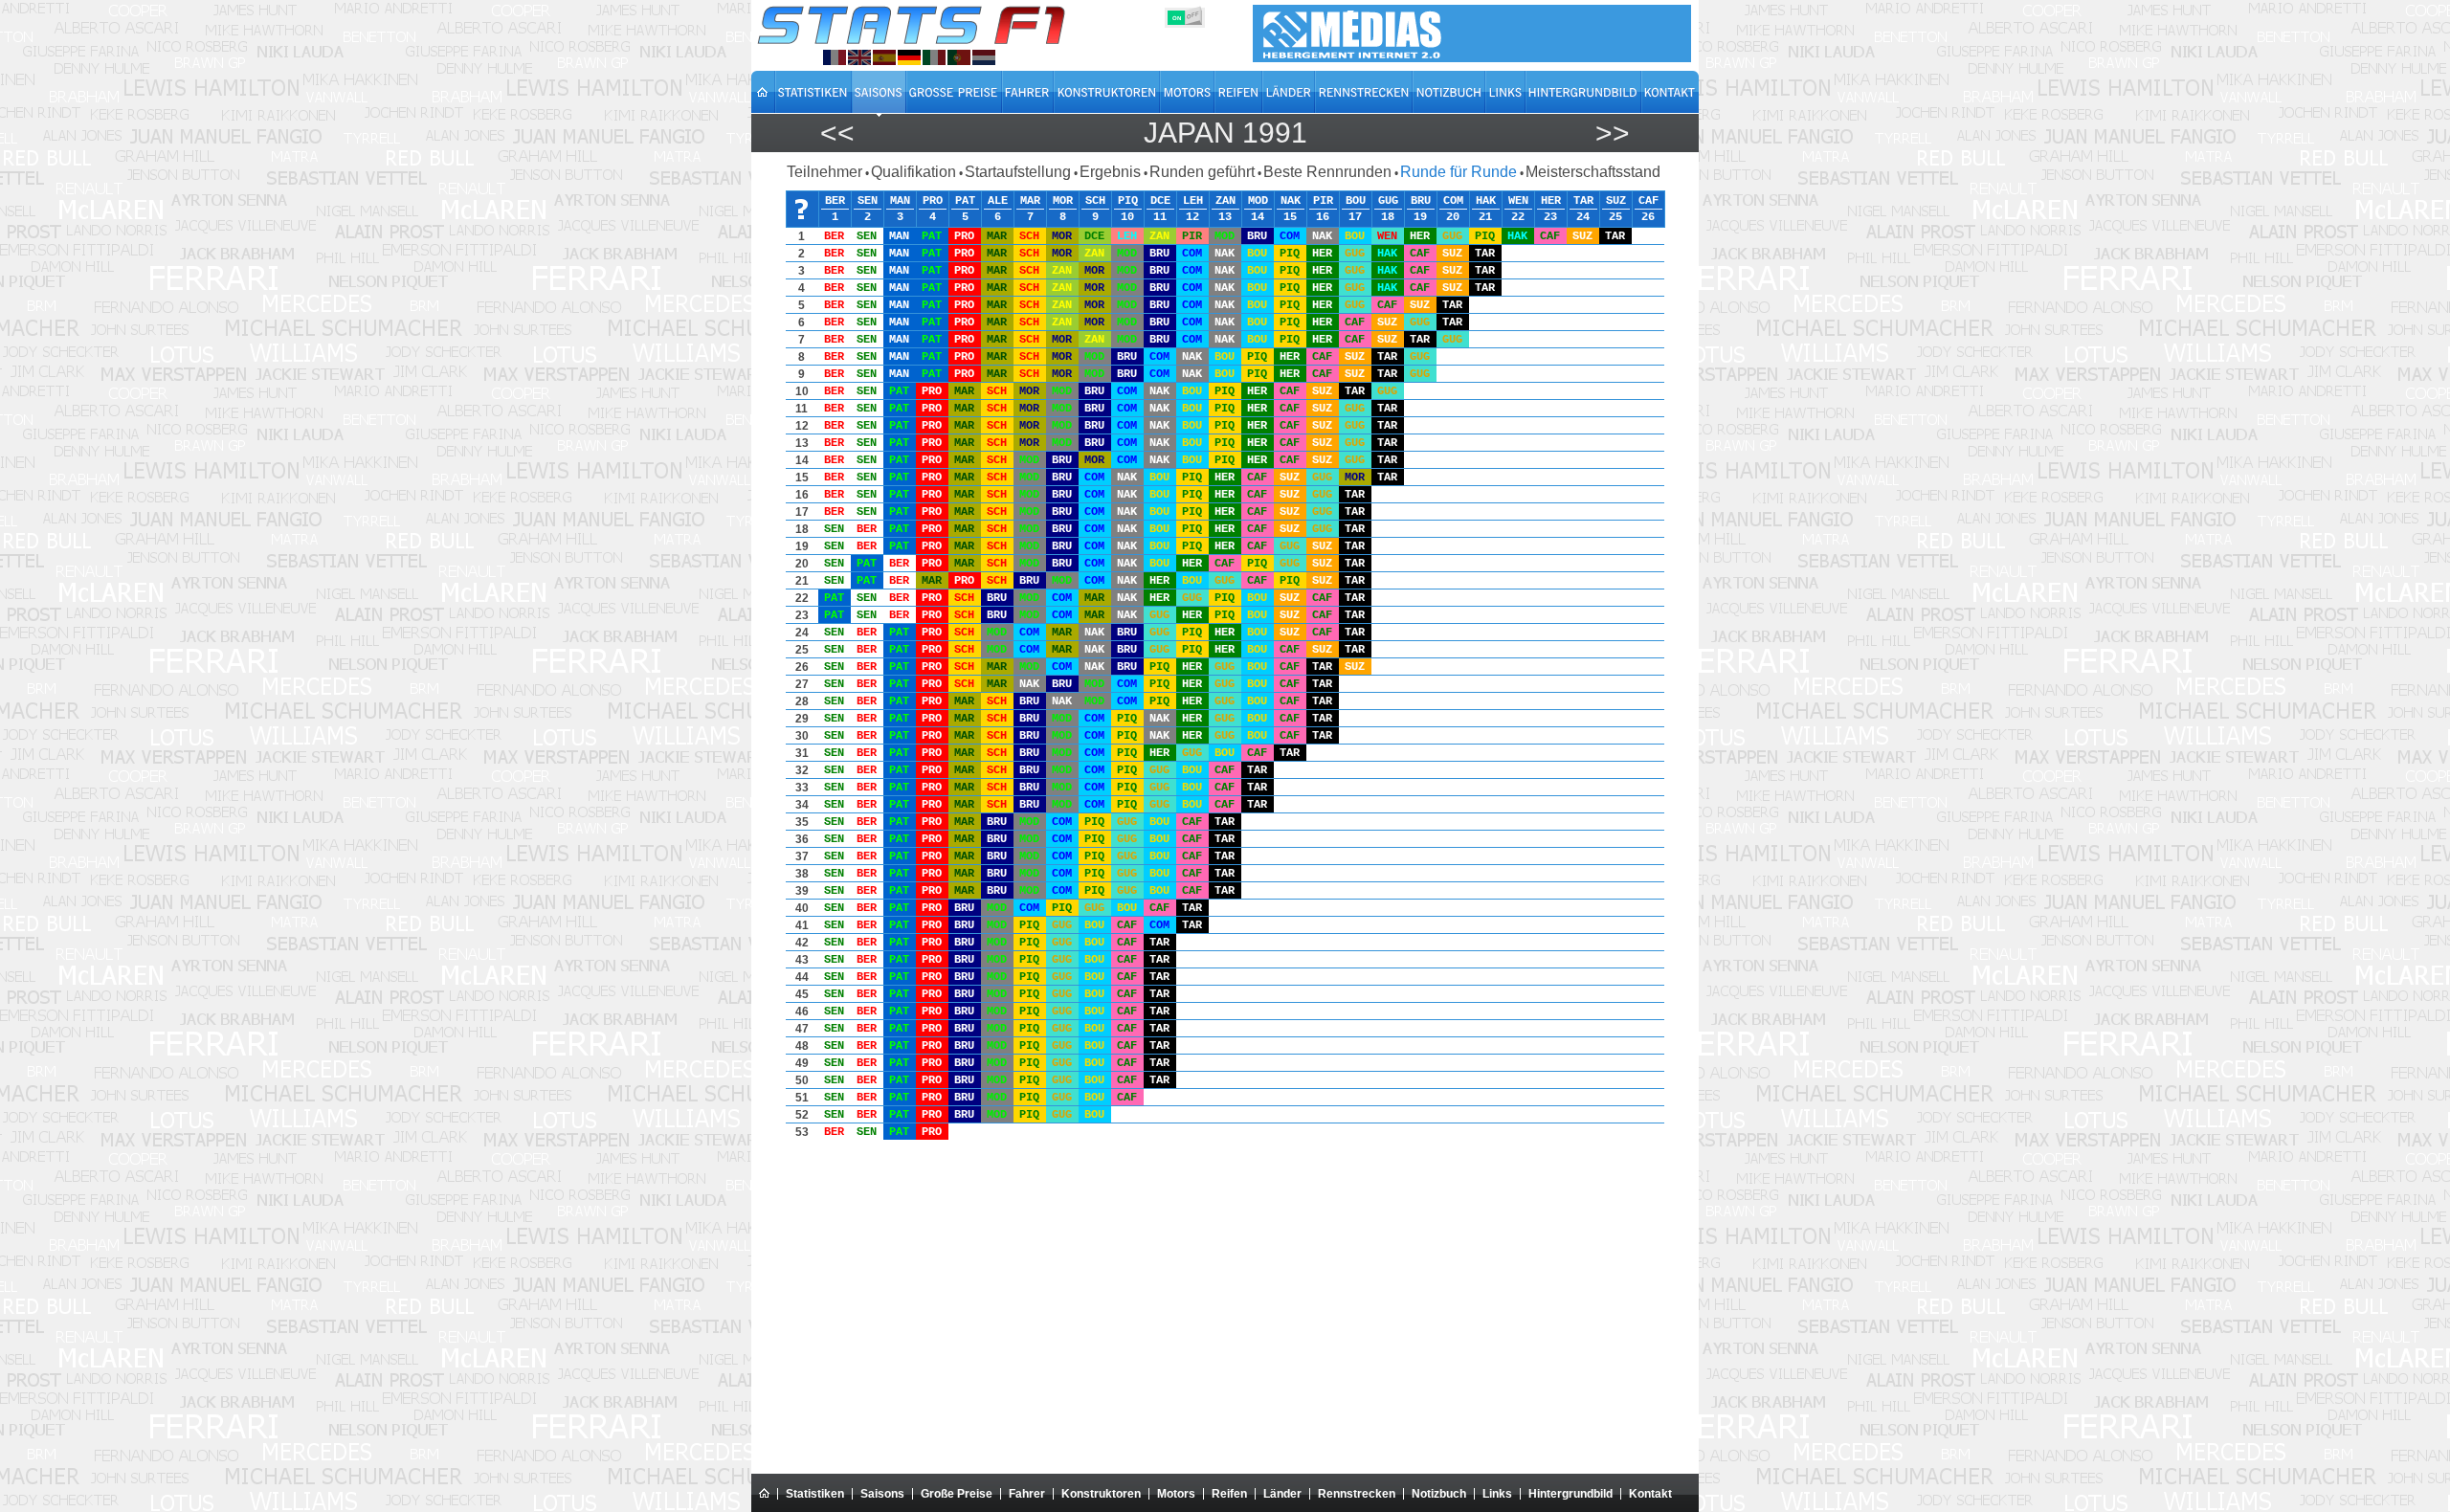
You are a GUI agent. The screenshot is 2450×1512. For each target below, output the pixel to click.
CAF (1648, 201)
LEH (1193, 201)
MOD (1258, 201)
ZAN (1225, 201)
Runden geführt (1202, 172)
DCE (1160, 201)
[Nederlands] (984, 57)
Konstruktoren (1101, 1494)
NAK (1291, 201)
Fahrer (1027, 1494)
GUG (1388, 201)
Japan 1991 (1225, 133)
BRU (1421, 201)
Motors (1176, 1494)
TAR (1583, 201)
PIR (1323, 201)
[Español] (884, 57)
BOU (1356, 201)
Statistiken (815, 1494)
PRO (933, 201)
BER (835, 201)
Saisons (882, 1494)
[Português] (959, 57)
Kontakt (1650, 1494)
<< (837, 133)
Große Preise (957, 1494)
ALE (998, 201)
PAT (965, 201)
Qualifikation (913, 172)
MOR (1063, 201)
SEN (868, 201)
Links (1497, 1494)
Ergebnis (1110, 172)
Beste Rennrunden (1327, 172)
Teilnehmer (824, 172)
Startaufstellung (1018, 172)
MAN (900, 201)
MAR (1030, 201)
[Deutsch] (909, 57)
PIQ (1128, 201)
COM (1453, 201)
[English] (859, 57)
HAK (1486, 201)
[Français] (835, 57)
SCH (1095, 201)
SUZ (1616, 201)
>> (1613, 133)
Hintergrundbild (1570, 1494)
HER (1551, 201)
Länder (1282, 1494)
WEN (1518, 201)
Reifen (1229, 1494)
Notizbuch (1439, 1494)
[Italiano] (934, 57)
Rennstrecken (1357, 1494)
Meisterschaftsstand (1593, 172)
